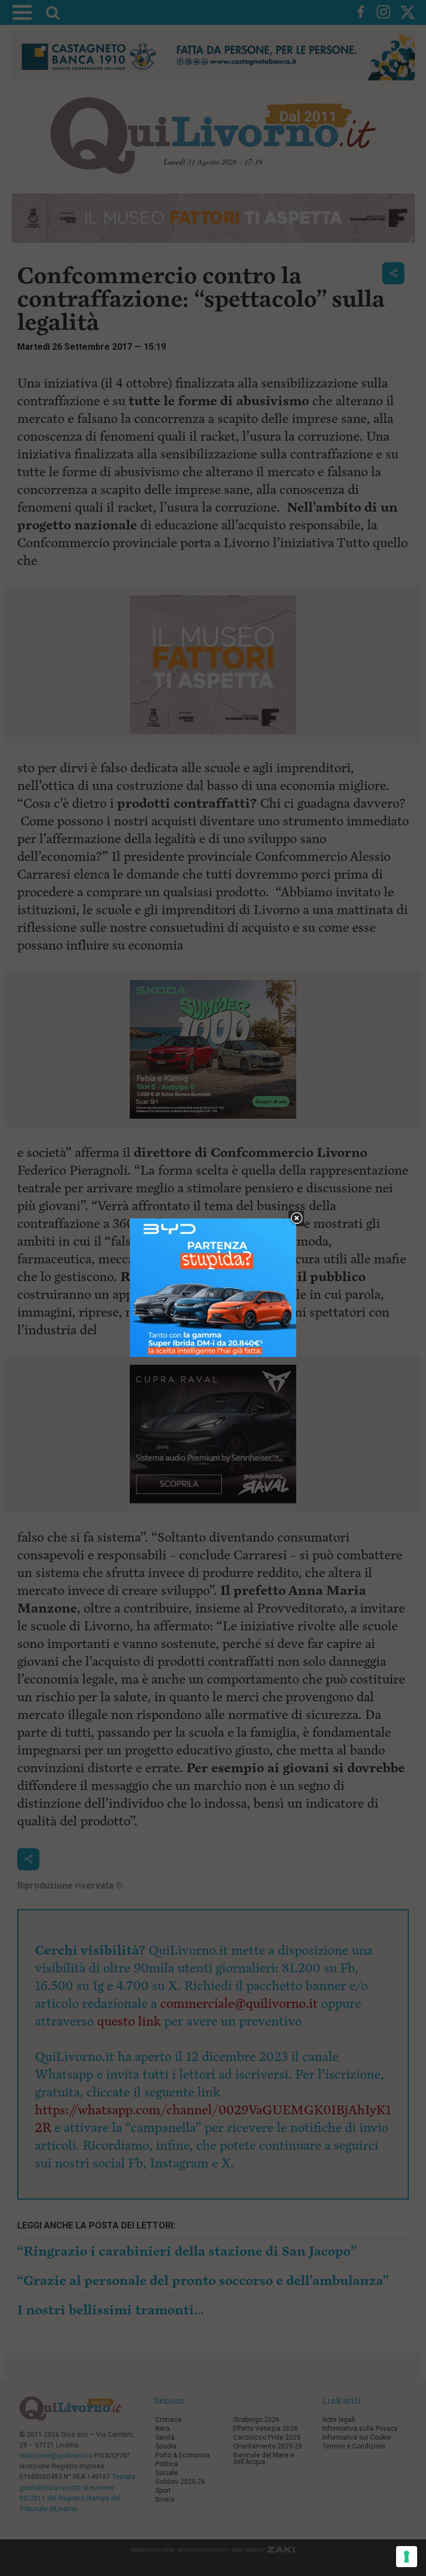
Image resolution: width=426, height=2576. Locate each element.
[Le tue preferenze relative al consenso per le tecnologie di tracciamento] (407, 2557)
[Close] (296, 1219)
